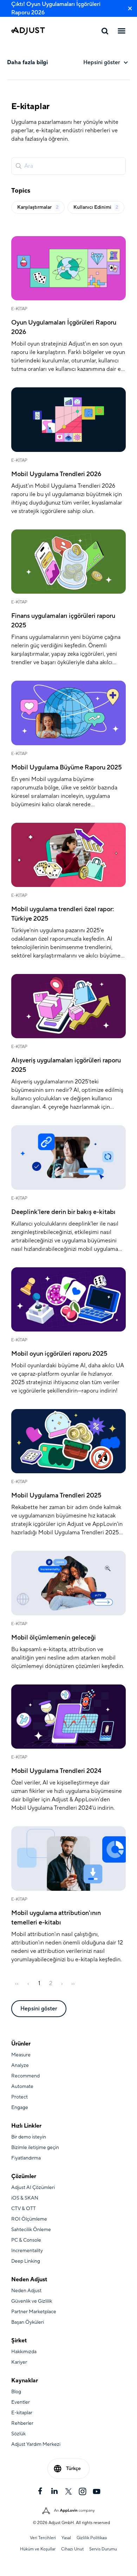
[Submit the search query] (19, 166)
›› (73, 1983)
